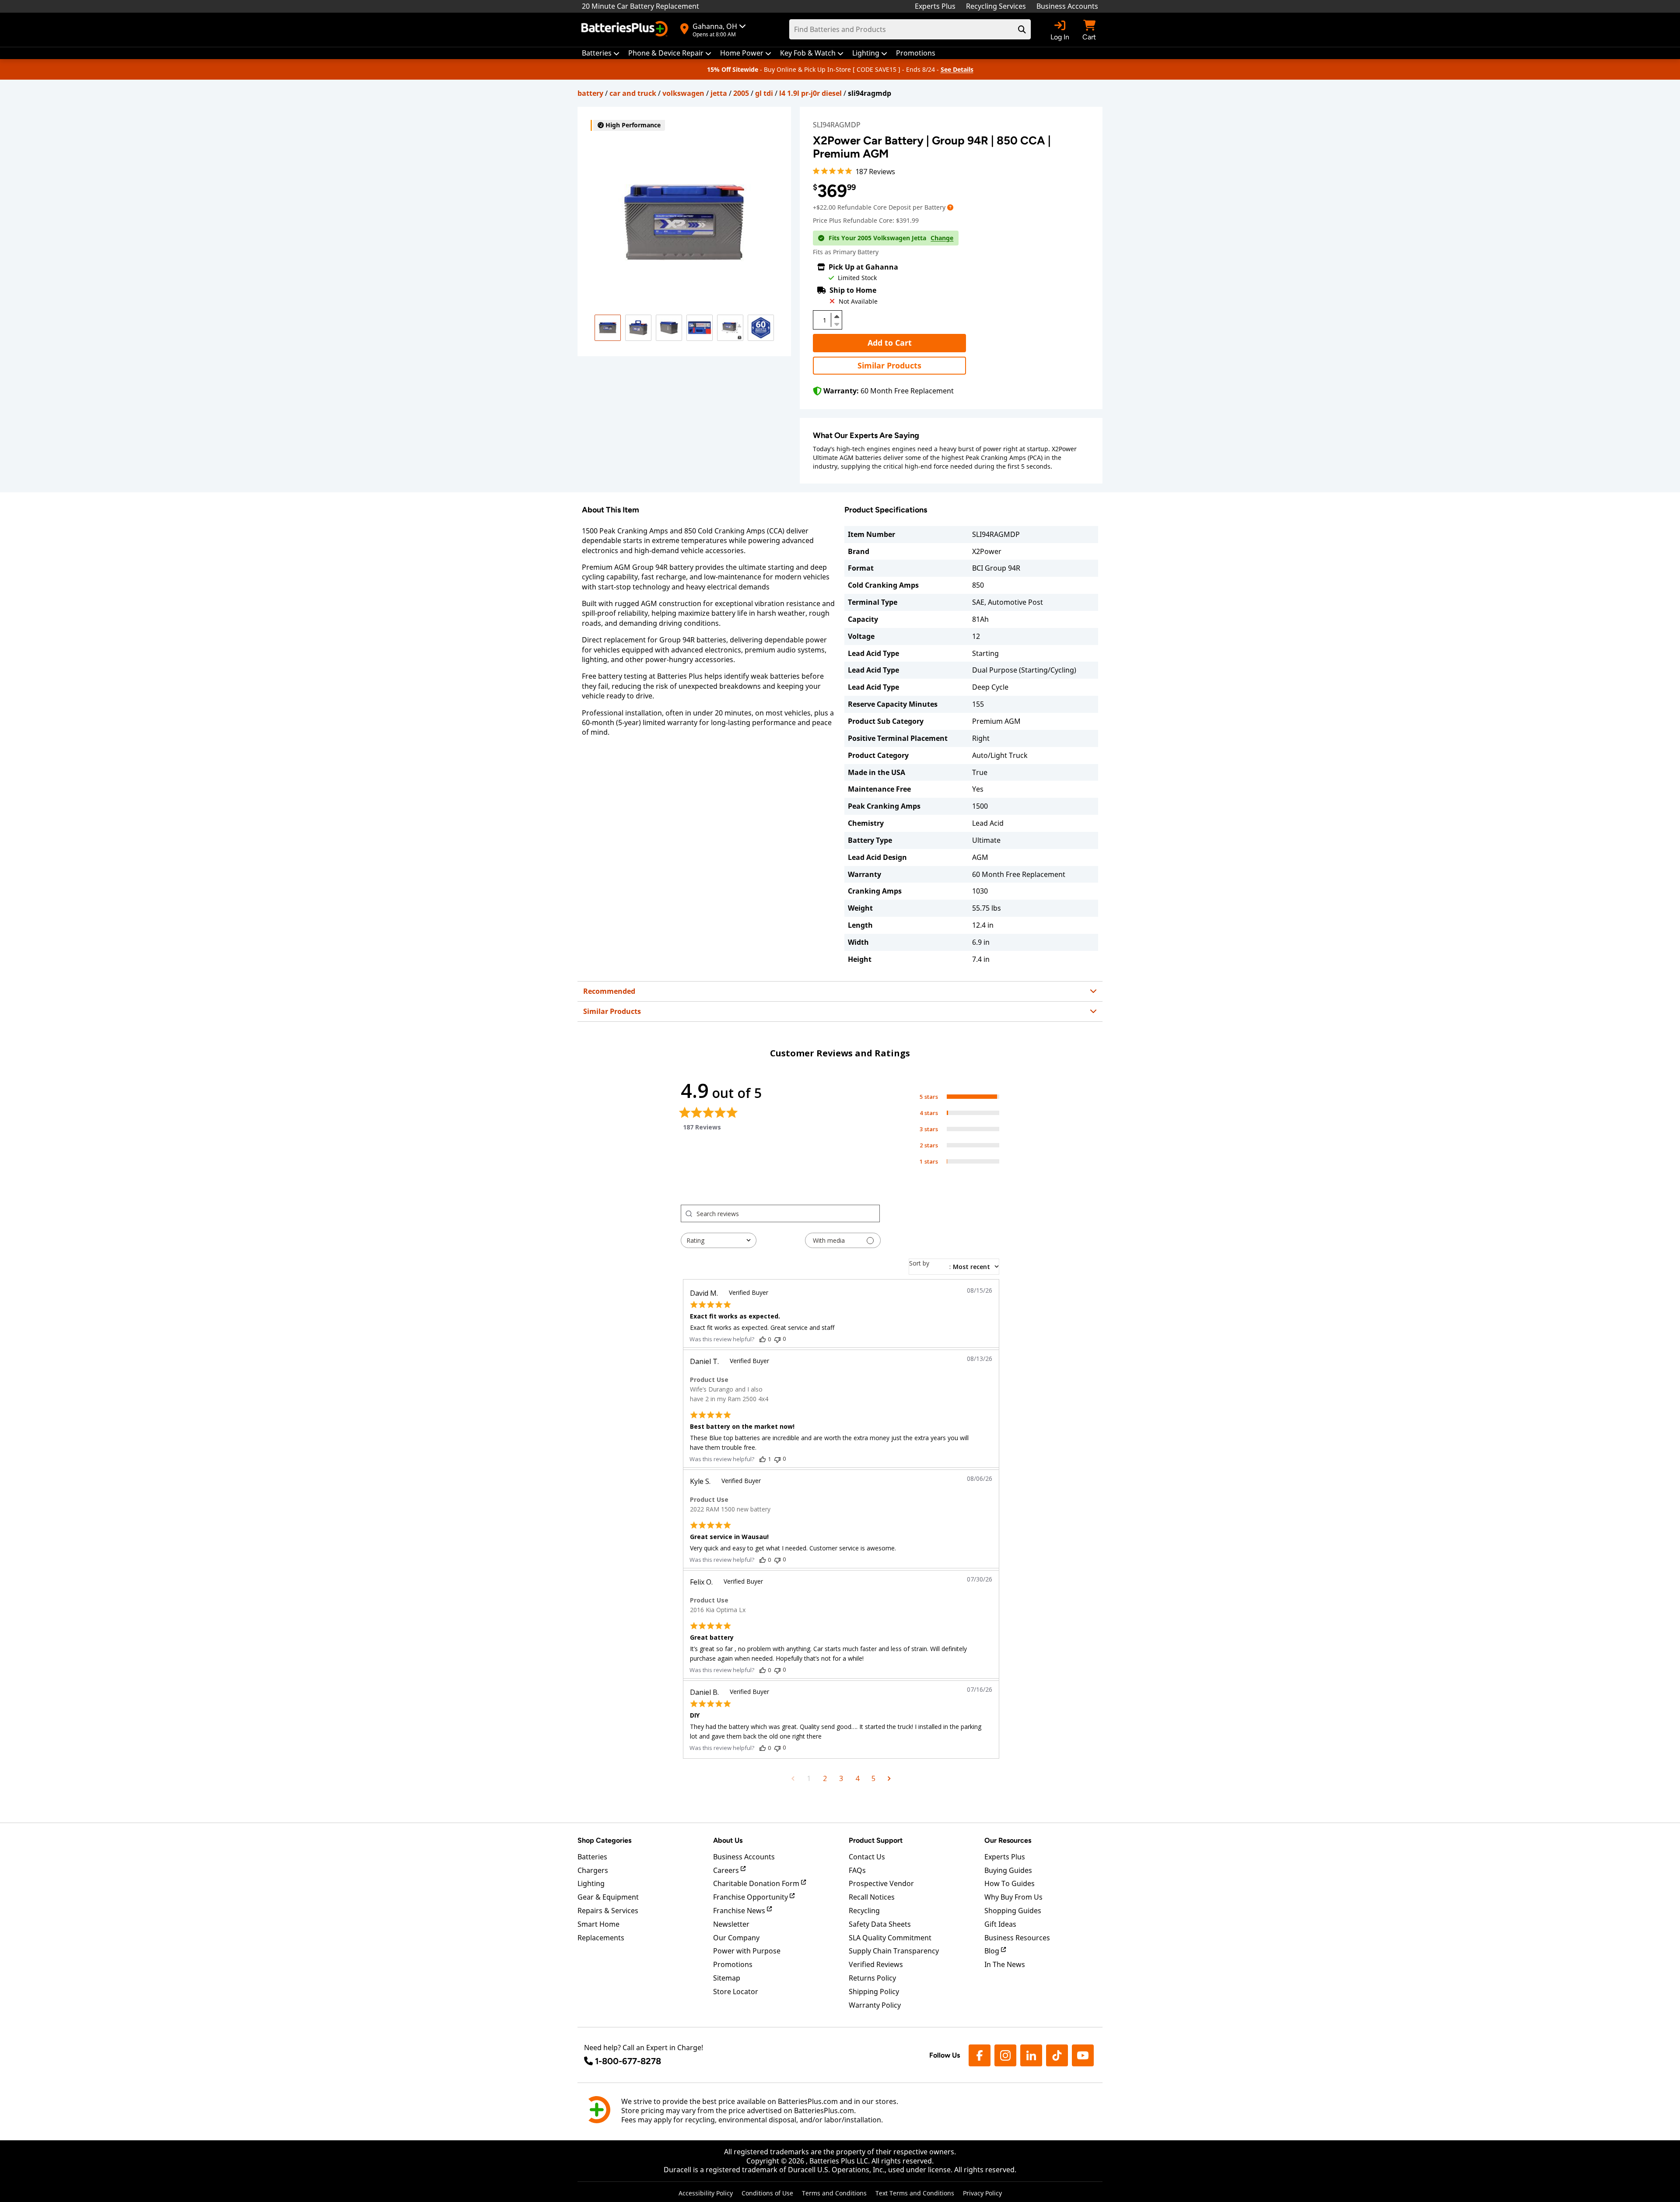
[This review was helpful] (763, 1339)
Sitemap (727, 1978)
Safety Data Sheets (880, 1924)
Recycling (864, 1911)
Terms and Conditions (834, 2193)
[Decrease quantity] (836, 323)
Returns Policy (872, 1978)
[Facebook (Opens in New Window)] (980, 2055)
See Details (957, 69)
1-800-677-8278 (628, 2061)
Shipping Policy (874, 1992)
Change (942, 238)
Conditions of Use (767, 2193)
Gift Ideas (1000, 1924)
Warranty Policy (875, 2005)
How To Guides (1010, 1883)
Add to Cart (890, 343)
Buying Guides (1008, 1870)
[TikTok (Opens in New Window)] (1057, 2055)
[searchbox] (788, 1213)
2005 (741, 93)
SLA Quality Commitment (890, 1938)
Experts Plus (935, 6)
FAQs (857, 1870)
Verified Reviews (876, 1964)
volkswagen (683, 93)
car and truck (633, 93)
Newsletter (731, 1924)
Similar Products (889, 365)
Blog (993, 1951)
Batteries (592, 1857)
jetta (719, 93)
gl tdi (764, 93)
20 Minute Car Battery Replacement (640, 6)
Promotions (733, 1964)
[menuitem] (601, 53)
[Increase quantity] (836, 316)
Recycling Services (996, 6)
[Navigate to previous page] (793, 1778)
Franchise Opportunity (751, 1897)
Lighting (591, 1883)
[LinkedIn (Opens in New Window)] (1031, 2055)
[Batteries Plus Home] (626, 30)
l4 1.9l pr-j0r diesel (810, 93)
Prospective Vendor (881, 1883)
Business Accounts (1067, 6)
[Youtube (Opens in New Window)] (1083, 2055)
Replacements (601, 1938)
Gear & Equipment (608, 1897)
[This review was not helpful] (777, 1339)
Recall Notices (872, 1897)
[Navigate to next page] (889, 1778)
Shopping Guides (1013, 1911)
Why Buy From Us (1013, 1897)
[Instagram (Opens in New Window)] (1005, 2055)
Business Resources (1017, 1938)
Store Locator (736, 1992)
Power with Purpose (747, 1951)
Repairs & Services (608, 1911)
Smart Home (598, 1924)
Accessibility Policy (706, 2193)
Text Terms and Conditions (915, 2193)
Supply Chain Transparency (894, 1951)
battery (590, 93)
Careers (727, 1870)
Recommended (609, 991)
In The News (1005, 1964)
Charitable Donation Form (757, 1883)
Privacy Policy (982, 2193)
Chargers (593, 1870)
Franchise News (740, 1911)
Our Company (736, 1938)
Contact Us (867, 1857)
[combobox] (719, 1240)
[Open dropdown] (950, 207)
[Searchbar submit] (1022, 29)
